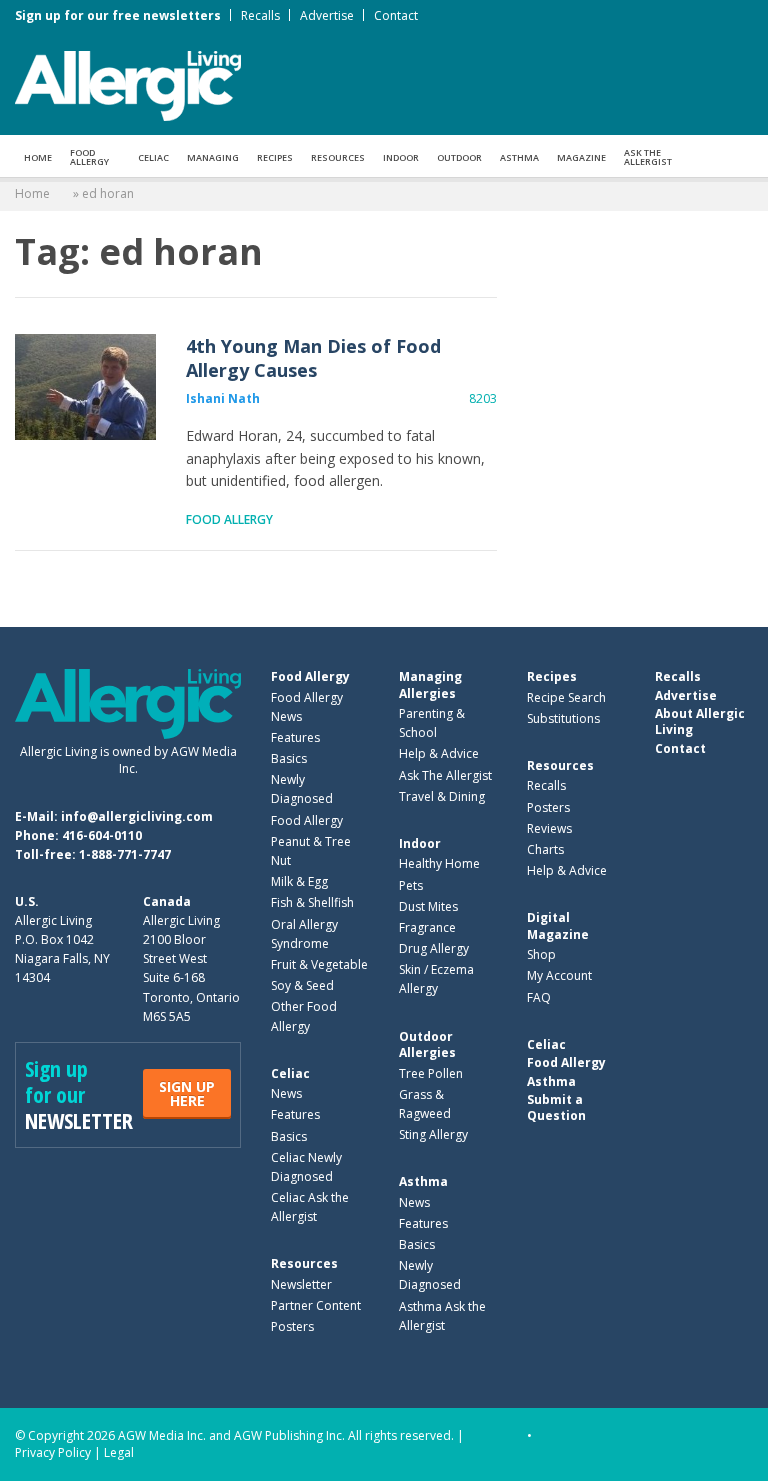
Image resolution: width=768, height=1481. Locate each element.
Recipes (275, 157)
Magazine (581, 157)
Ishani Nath (223, 398)
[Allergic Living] (128, 84)
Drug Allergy (434, 948)
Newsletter (301, 1284)
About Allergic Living (700, 721)
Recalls (260, 15)
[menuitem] (38, 156)
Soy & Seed (302, 985)
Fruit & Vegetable (319, 964)
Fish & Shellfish (312, 902)
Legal (119, 1452)
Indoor (401, 157)
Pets (411, 885)
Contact (396, 15)
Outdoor (459, 157)
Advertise (327, 15)
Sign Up (187, 1093)
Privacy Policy (53, 1452)
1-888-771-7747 (125, 854)
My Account (559, 975)
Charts (545, 849)
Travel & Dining (442, 796)
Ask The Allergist (445, 775)
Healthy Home (439, 863)
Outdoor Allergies (427, 1044)
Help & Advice (439, 753)
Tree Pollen (431, 1073)
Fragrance (427, 927)
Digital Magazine (558, 925)
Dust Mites (428, 906)
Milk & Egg (299, 881)
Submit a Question (556, 1107)
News (286, 1093)
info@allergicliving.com (137, 816)
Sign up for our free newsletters (118, 15)
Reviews (549, 828)
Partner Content (316, 1305)
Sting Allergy (433, 1134)
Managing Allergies (430, 684)
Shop (541, 954)
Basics (289, 758)
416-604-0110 (102, 835)
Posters (292, 1326)
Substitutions (563, 718)
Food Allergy (89, 157)
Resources (338, 157)
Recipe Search (566, 697)
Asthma (519, 157)
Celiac (153, 157)
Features (295, 737)
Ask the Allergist (648, 157)
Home (38, 157)
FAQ (539, 997)
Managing (213, 157)
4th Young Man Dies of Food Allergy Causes (85, 387)
